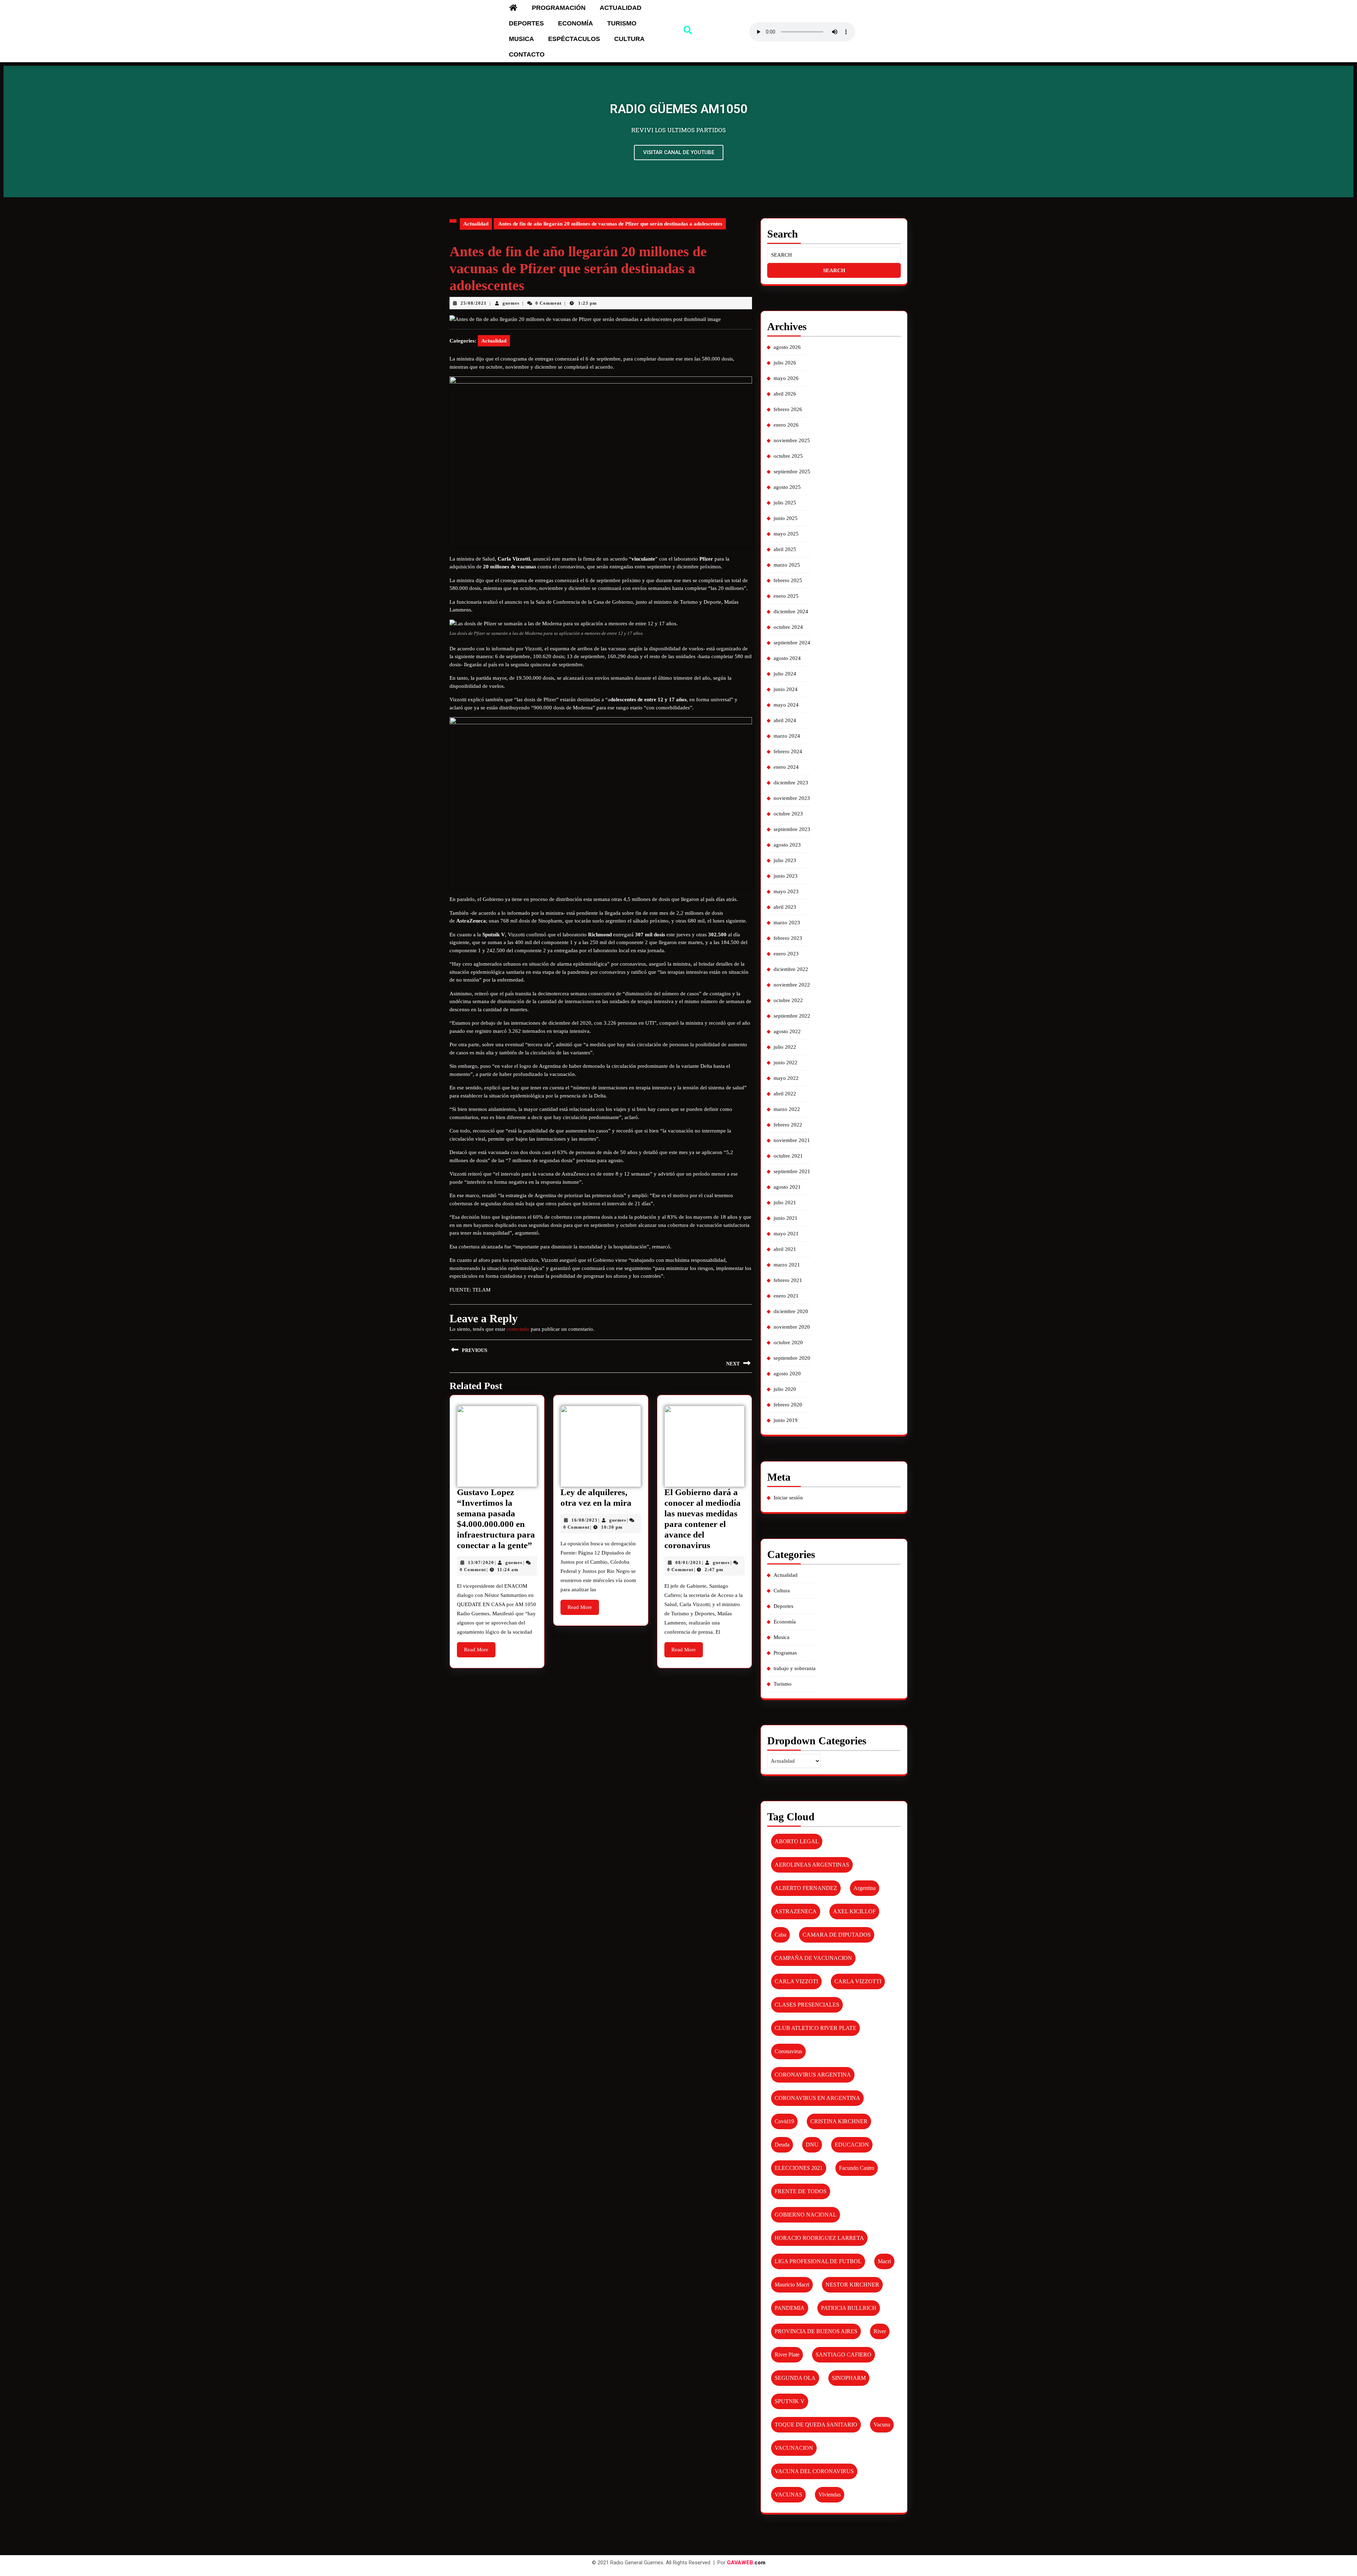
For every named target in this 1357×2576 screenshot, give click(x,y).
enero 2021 (786, 1296)
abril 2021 (785, 1249)
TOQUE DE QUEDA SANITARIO (816, 2425)
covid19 (784, 2121)
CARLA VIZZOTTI (858, 1981)
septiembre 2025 (792, 472)
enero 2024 (786, 767)
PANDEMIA (790, 2308)
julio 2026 (785, 363)
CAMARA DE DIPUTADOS (837, 1935)
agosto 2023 (787, 845)
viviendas (830, 2495)
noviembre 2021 (792, 1140)
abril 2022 (785, 1094)
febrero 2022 (788, 1125)
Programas (785, 1653)
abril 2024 (785, 720)
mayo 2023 (786, 891)
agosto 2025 (787, 487)
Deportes (526, 23)
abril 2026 (785, 394)
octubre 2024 (788, 627)
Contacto (527, 54)
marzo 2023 (787, 923)
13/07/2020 (481, 1562)
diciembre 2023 (791, 783)
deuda (782, 2145)
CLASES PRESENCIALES (807, 2005)
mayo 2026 (786, 378)
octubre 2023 (788, 814)
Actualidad (621, 8)
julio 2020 (785, 1389)
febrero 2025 (788, 580)
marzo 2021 (787, 1265)
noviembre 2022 (792, 985)
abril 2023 (785, 907)
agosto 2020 (787, 1374)
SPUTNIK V (790, 2401)
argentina (865, 1888)
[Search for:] (834, 255)
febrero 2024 (788, 751)
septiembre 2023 (792, 829)
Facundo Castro (857, 2168)
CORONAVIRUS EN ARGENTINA (817, 2098)
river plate (787, 2355)
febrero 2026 (788, 409)
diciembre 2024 (791, 611)
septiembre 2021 (792, 1171)
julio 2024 (785, 674)
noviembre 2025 (792, 440)
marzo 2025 (787, 565)
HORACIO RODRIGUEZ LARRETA (819, 2238)
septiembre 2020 (792, 1358)
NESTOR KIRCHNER (852, 2285)
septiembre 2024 (792, 643)
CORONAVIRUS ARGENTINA (813, 2075)
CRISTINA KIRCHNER (839, 2121)
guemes (511, 303)
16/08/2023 (584, 1520)
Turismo (622, 23)
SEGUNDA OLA (795, 2378)
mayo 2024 (786, 705)
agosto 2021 (787, 1187)
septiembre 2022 (792, 1016)
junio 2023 (786, 876)
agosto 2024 (787, 658)
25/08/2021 (474, 303)
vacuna (882, 2425)
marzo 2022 (787, 1109)
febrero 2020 (788, 1405)
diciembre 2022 (791, 969)
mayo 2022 (786, 1078)
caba (780, 1935)
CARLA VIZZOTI (796, 1981)
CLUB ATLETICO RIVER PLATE (815, 2028)
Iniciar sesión (788, 1498)
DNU (812, 2145)
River (880, 2331)
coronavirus (788, 2051)
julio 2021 (785, 1202)
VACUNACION (794, 2448)
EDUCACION (852, 2145)
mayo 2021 (786, 1234)
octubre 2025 (788, 456)
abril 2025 (785, 549)
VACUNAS (788, 2495)
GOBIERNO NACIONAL (806, 2215)
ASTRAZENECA (796, 1911)
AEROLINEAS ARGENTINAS (812, 1865)
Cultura (629, 39)
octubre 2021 (788, 1156)
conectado (518, 1329)
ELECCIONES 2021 (799, 2168)
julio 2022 (785, 1047)
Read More (480, 1647)
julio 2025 (785, 503)
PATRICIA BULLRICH (849, 2308)
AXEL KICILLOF (854, 1911)
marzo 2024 (787, 736)
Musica (521, 39)
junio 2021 (786, 1218)
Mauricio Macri (792, 2285)
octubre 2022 (788, 1000)
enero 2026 (786, 425)
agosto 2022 (787, 1031)
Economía (575, 23)
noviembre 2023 (792, 798)
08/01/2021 (688, 1562)
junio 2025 (786, 518)
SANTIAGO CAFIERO (844, 2355)
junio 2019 (786, 1420)
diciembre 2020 (791, 1311)
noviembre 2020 (792, 1327)
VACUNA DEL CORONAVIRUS (814, 2471)
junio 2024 (786, 689)
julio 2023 (785, 860)
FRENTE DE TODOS (801, 2191)
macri (884, 2261)
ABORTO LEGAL (797, 1841)
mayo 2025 (786, 534)
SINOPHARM (849, 2378)
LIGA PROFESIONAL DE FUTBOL (818, 2261)
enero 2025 (786, 596)
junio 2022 (786, 1062)
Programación (559, 8)
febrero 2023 (788, 938)
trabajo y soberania (795, 1668)
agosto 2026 (787, 347)
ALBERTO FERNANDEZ (806, 1888)
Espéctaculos (574, 39)
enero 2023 (786, 954)
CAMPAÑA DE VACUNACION (813, 1958)
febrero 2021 (788, 1280)
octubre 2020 (788, 1342)
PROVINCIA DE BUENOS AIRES (816, 2331)
